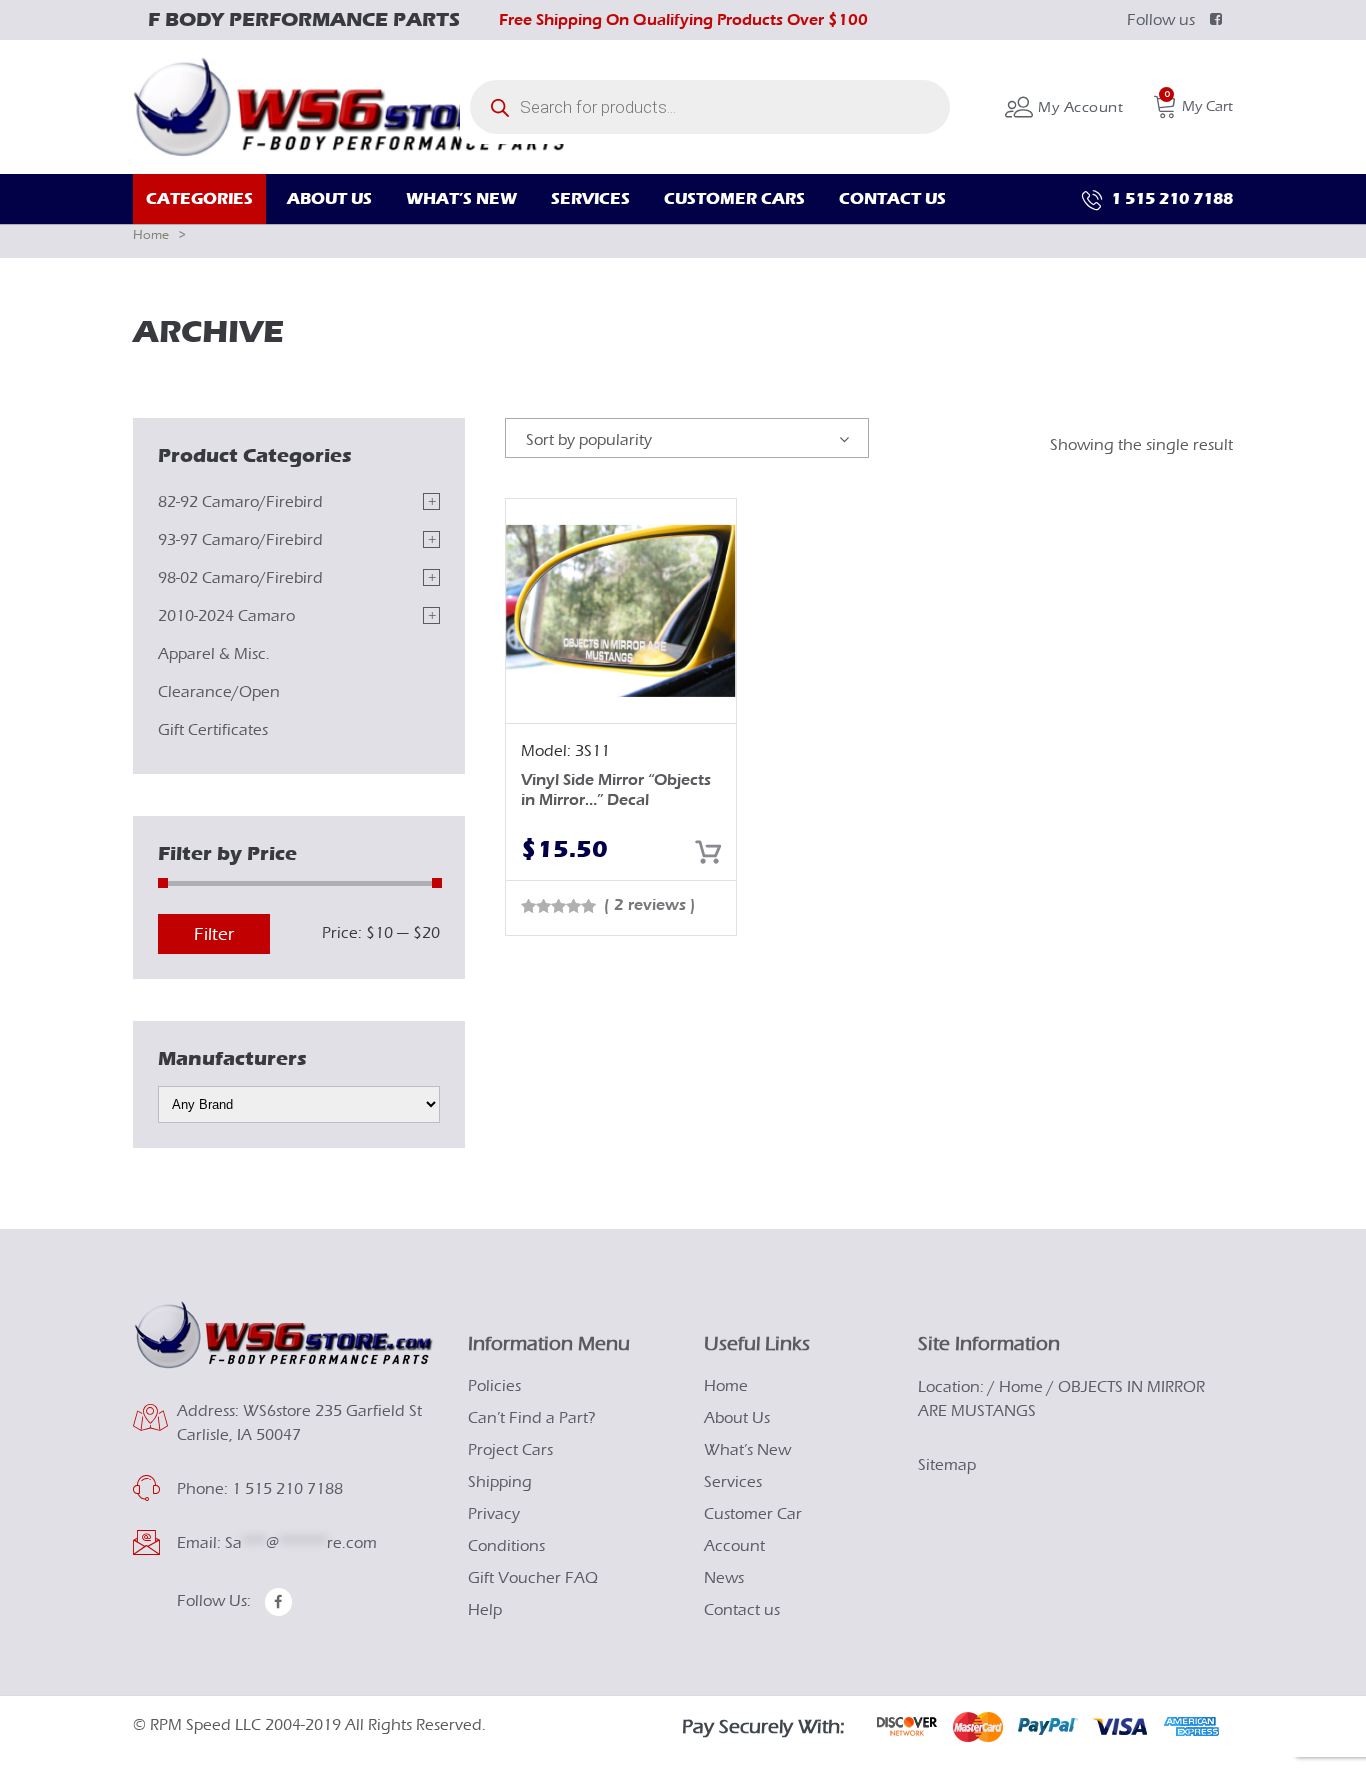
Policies (494, 1386)
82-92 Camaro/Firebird (240, 502)
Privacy (494, 1514)
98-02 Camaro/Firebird (240, 578)
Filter (214, 934)
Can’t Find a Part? (532, 1418)
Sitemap (947, 1465)
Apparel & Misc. (214, 654)
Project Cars (510, 1450)
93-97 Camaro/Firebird (240, 540)
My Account (1078, 107)
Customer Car (753, 1514)
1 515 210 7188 (1170, 198)
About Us (737, 1418)
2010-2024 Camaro (226, 616)
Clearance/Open (219, 692)
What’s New (747, 1450)
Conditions (506, 1546)
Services (733, 1482)
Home (151, 234)
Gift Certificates (213, 730)
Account (734, 1546)
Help (485, 1610)
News (724, 1578)
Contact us (742, 1610)
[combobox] (687, 438)
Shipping (500, 1482)
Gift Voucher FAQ (533, 1578)
